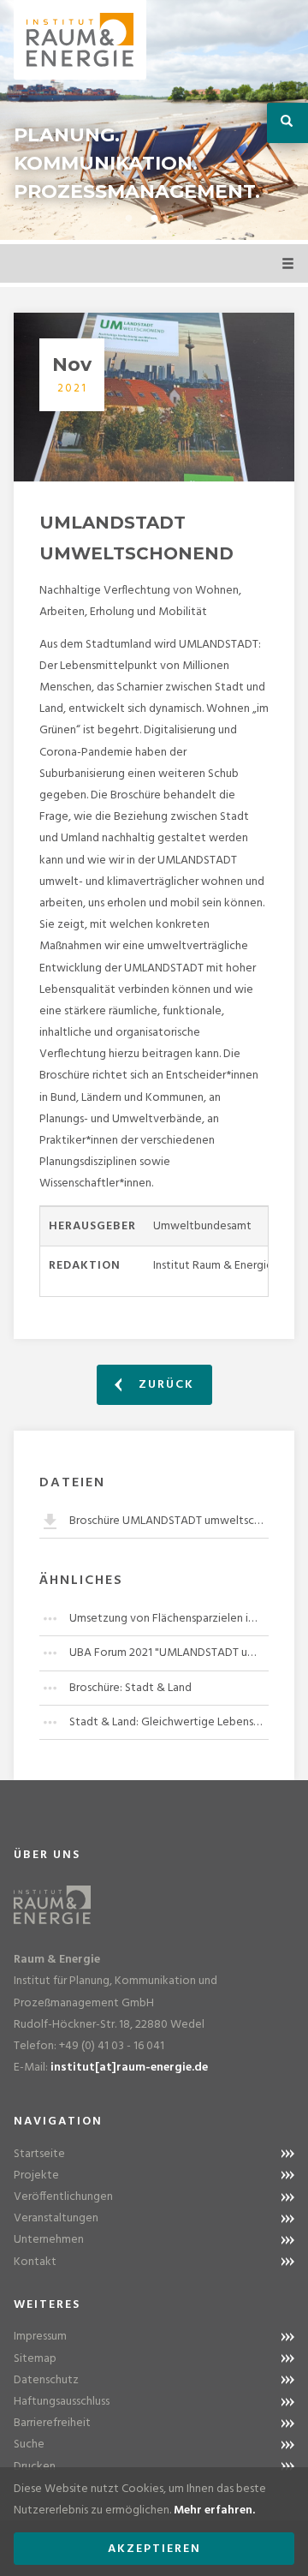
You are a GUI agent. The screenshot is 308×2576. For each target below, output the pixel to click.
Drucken (35, 2467)
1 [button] (128, 218)
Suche (29, 2445)
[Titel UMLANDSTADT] (154, 397)
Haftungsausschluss (62, 2402)
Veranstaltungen (56, 2218)
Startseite (39, 2154)
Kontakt (35, 2262)
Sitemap (35, 2359)
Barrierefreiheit (52, 2423)
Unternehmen (49, 2240)
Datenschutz (46, 2380)
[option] (154, 120)
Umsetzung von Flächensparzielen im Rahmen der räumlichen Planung (169, 1619)
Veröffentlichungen (63, 2197)
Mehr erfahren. (214, 2510)
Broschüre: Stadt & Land (130, 1688)
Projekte (36, 2176)
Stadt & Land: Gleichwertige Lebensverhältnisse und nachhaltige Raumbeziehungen (169, 1722)
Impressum (40, 2337)
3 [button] (180, 218)
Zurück (164, 1385)
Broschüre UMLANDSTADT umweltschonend (169, 1521)
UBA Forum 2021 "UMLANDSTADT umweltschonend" (169, 1653)
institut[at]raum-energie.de (129, 2068)
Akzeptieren (154, 2549)
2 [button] (154, 218)
